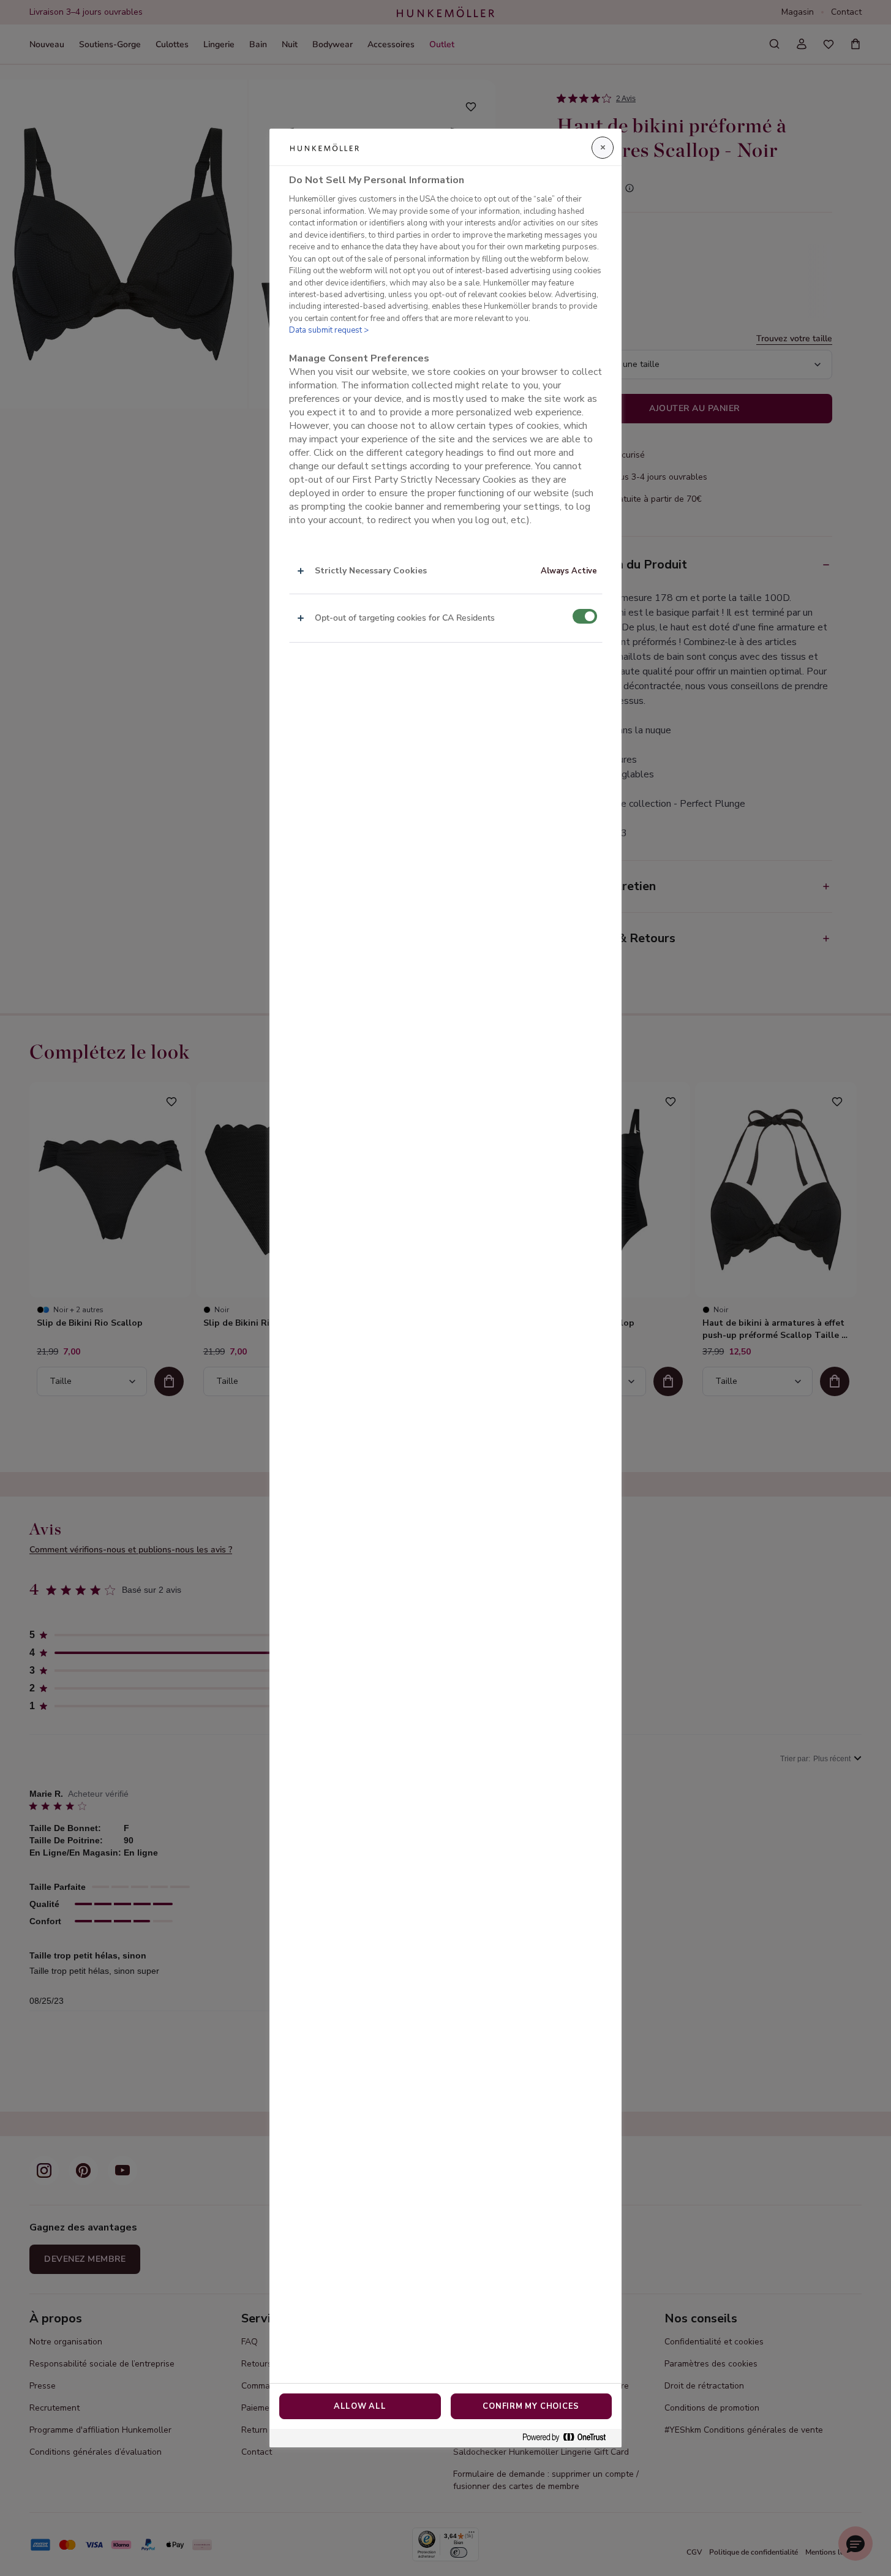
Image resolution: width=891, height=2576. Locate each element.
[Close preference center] (603, 148)
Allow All (360, 2406)
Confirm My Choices (531, 2406)
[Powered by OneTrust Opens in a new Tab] (569, 2438)
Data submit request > (329, 330)
